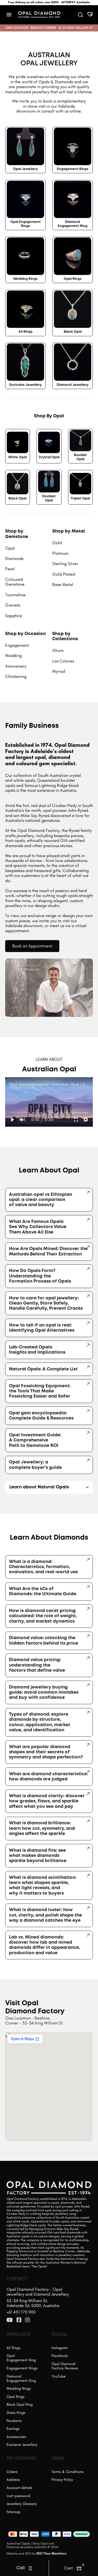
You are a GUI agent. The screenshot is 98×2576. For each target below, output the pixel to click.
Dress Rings (16, 2413)
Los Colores (63, 661)
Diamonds (14, 558)
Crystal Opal (49, 457)
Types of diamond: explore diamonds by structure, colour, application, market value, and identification (40, 1722)
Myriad (59, 671)
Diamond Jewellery (73, 385)
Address (13, 2480)
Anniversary (16, 666)
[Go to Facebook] (19, 2320)
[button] (12, 1120)
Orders (12, 2472)
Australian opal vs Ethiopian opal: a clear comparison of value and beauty (41, 1200)
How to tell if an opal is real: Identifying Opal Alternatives (42, 1328)
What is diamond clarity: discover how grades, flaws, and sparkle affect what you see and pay (47, 1801)
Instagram (60, 2348)
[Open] (9, 15)
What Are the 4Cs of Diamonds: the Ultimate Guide (43, 1591)
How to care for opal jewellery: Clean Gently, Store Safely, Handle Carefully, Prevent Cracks (46, 1303)
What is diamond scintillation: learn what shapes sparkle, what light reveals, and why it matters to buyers (43, 1885)
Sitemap (13, 2512)
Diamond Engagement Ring (73, 224)
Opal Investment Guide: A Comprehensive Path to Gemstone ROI (35, 1440)
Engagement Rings (73, 169)
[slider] (49, 1112)
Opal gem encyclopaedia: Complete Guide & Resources (41, 1416)
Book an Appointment (32, 946)
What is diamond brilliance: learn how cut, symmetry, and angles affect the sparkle (42, 1828)
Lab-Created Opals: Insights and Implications (37, 1350)
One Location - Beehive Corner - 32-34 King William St (34, 2021)
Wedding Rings (25, 279)
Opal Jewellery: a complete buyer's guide (35, 1465)
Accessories (16, 2437)
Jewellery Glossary (22, 2504)
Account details (19, 2488)
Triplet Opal (80, 499)
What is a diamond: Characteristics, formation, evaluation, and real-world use (43, 1567)
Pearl (10, 569)
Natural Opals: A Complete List (43, 1369)
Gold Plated (64, 574)
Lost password (18, 2496)
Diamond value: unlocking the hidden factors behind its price (44, 1641)
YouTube (59, 2376)
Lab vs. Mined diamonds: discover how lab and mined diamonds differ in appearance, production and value (45, 1945)
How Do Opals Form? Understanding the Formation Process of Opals (40, 1276)
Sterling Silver (65, 564)
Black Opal (73, 332)
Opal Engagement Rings (25, 224)
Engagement (17, 645)
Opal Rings (73, 279)
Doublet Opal (49, 498)
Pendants (14, 2421)
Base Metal (63, 584)
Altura (58, 650)
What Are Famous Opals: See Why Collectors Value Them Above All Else (38, 1227)
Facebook (60, 2356)
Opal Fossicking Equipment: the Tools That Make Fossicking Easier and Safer (40, 1391)
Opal (10, 548)
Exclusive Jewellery (25, 385)
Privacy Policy (62, 2480)
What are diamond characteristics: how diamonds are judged (48, 1777)
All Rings (25, 332)
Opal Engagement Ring (21, 2358)
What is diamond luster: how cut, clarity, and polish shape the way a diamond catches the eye (45, 1915)
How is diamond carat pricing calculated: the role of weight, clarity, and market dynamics (43, 1616)
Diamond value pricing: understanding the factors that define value (37, 1665)
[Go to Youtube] (10, 2320)
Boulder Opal (81, 457)
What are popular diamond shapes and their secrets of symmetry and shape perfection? (46, 1752)
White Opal (17, 457)
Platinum (60, 553)
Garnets (13, 605)
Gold (57, 543)
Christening (16, 676)
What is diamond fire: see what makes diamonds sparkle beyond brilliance (38, 1856)
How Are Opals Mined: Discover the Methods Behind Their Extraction (48, 1251)
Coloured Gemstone (15, 582)
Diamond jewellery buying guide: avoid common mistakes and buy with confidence (44, 1693)
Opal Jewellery (25, 169)
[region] (49, 1102)
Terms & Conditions (68, 2472)
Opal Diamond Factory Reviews (65, 2366)
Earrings (13, 2429)
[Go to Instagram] (27, 2320)
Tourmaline (15, 595)
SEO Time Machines (51, 2553)
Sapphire (14, 616)
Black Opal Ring (20, 2404)
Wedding (13, 656)
